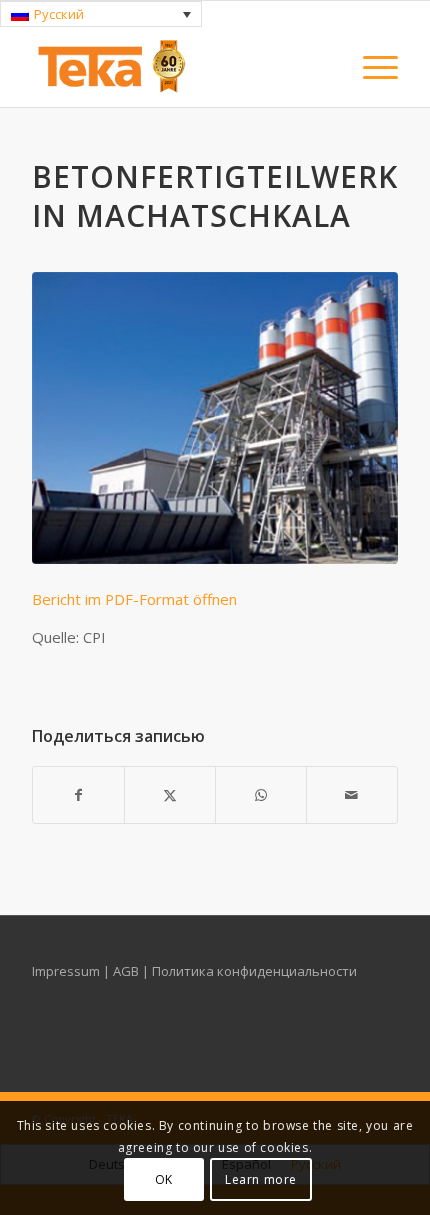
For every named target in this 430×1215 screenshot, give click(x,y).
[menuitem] (370, 67)
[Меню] (370, 67)
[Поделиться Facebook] (78, 795)
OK (164, 1179)
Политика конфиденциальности (254, 971)
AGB (127, 971)
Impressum (67, 971)
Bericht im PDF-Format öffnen (134, 599)
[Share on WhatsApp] (261, 795)
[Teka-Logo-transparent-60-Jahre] (178, 67)
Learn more (261, 1179)
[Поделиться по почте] (352, 795)
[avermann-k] (215, 418)
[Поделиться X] (170, 795)
